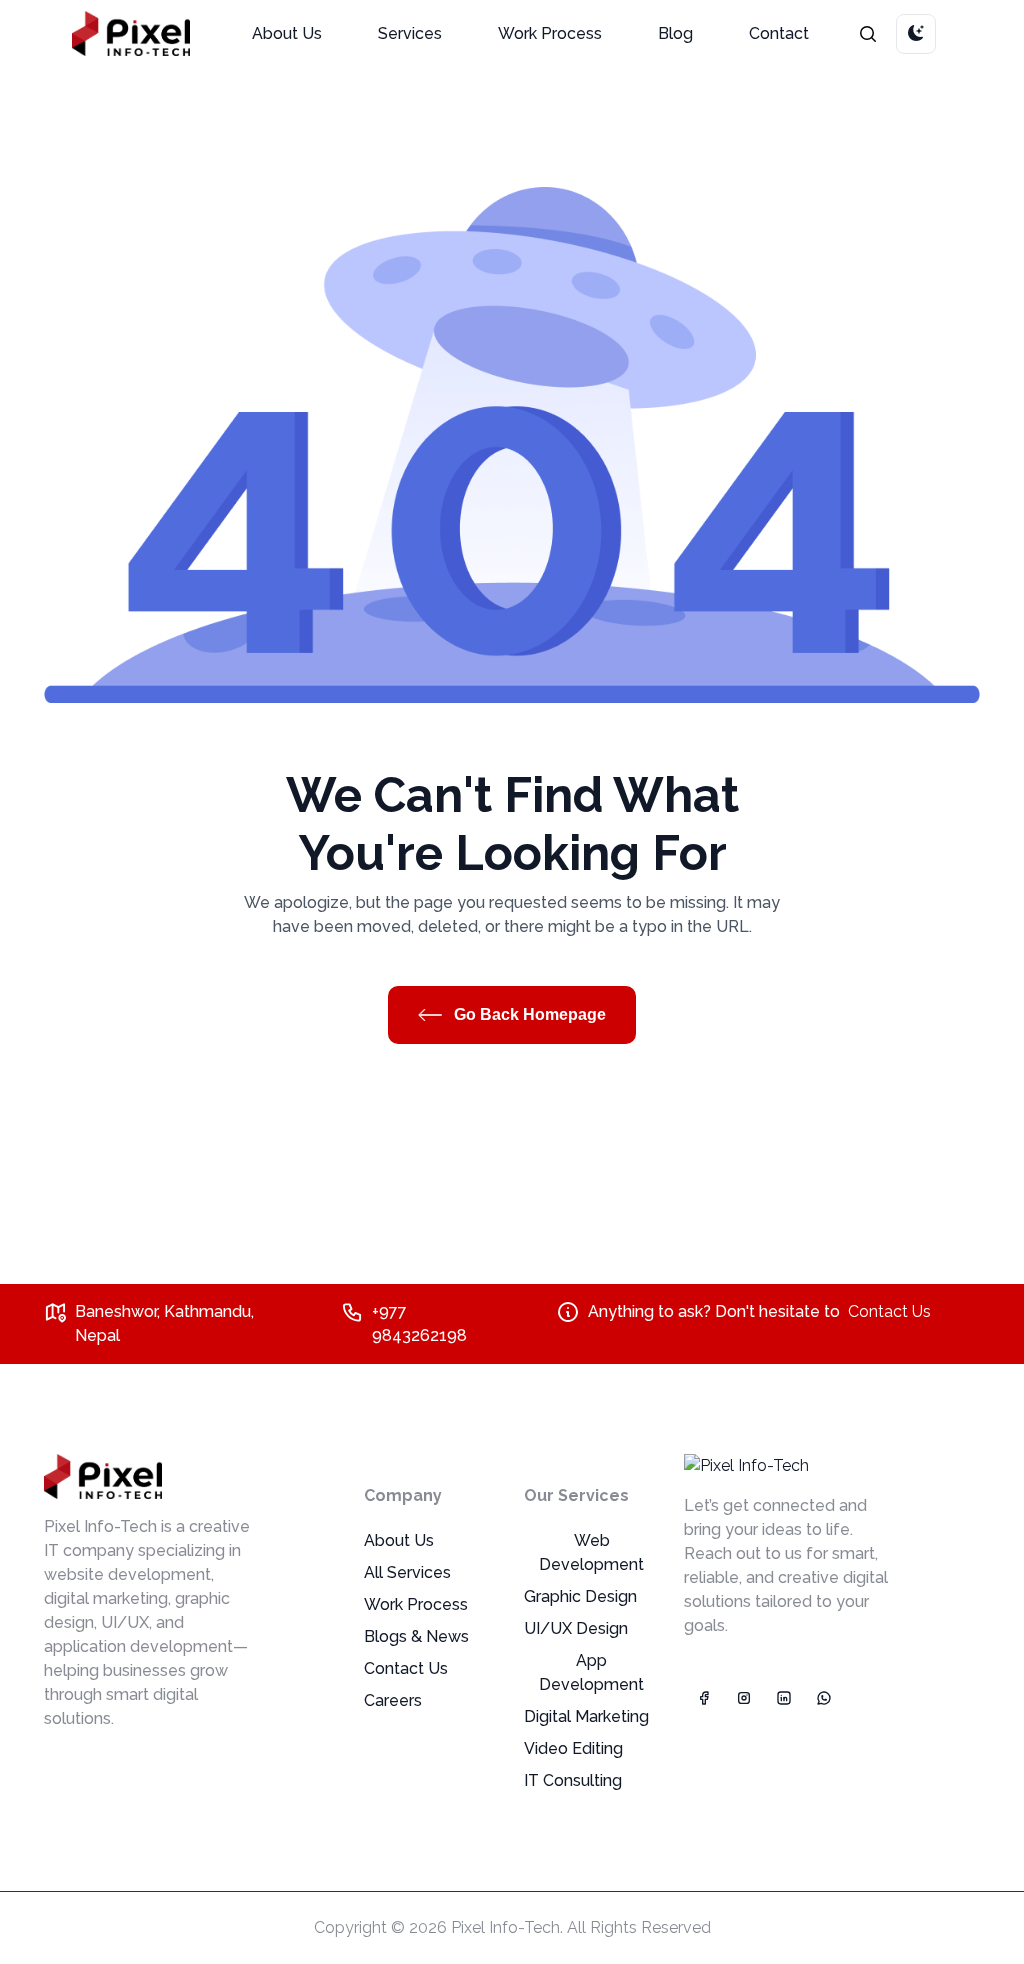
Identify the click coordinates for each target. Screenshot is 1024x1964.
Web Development (591, 1552)
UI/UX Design (576, 1628)
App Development (591, 1672)
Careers (393, 1700)
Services (410, 33)
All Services (407, 1572)
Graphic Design (580, 1596)
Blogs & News (416, 1636)
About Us (287, 33)
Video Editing (573, 1748)
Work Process (550, 33)
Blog (675, 33)
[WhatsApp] (824, 1698)
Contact (779, 33)
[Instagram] (744, 1698)
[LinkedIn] (784, 1698)
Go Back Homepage (528, 1014)
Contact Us (889, 1311)
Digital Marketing (586, 1716)
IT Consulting (573, 1780)
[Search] (868, 33)
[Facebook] (704, 1698)
